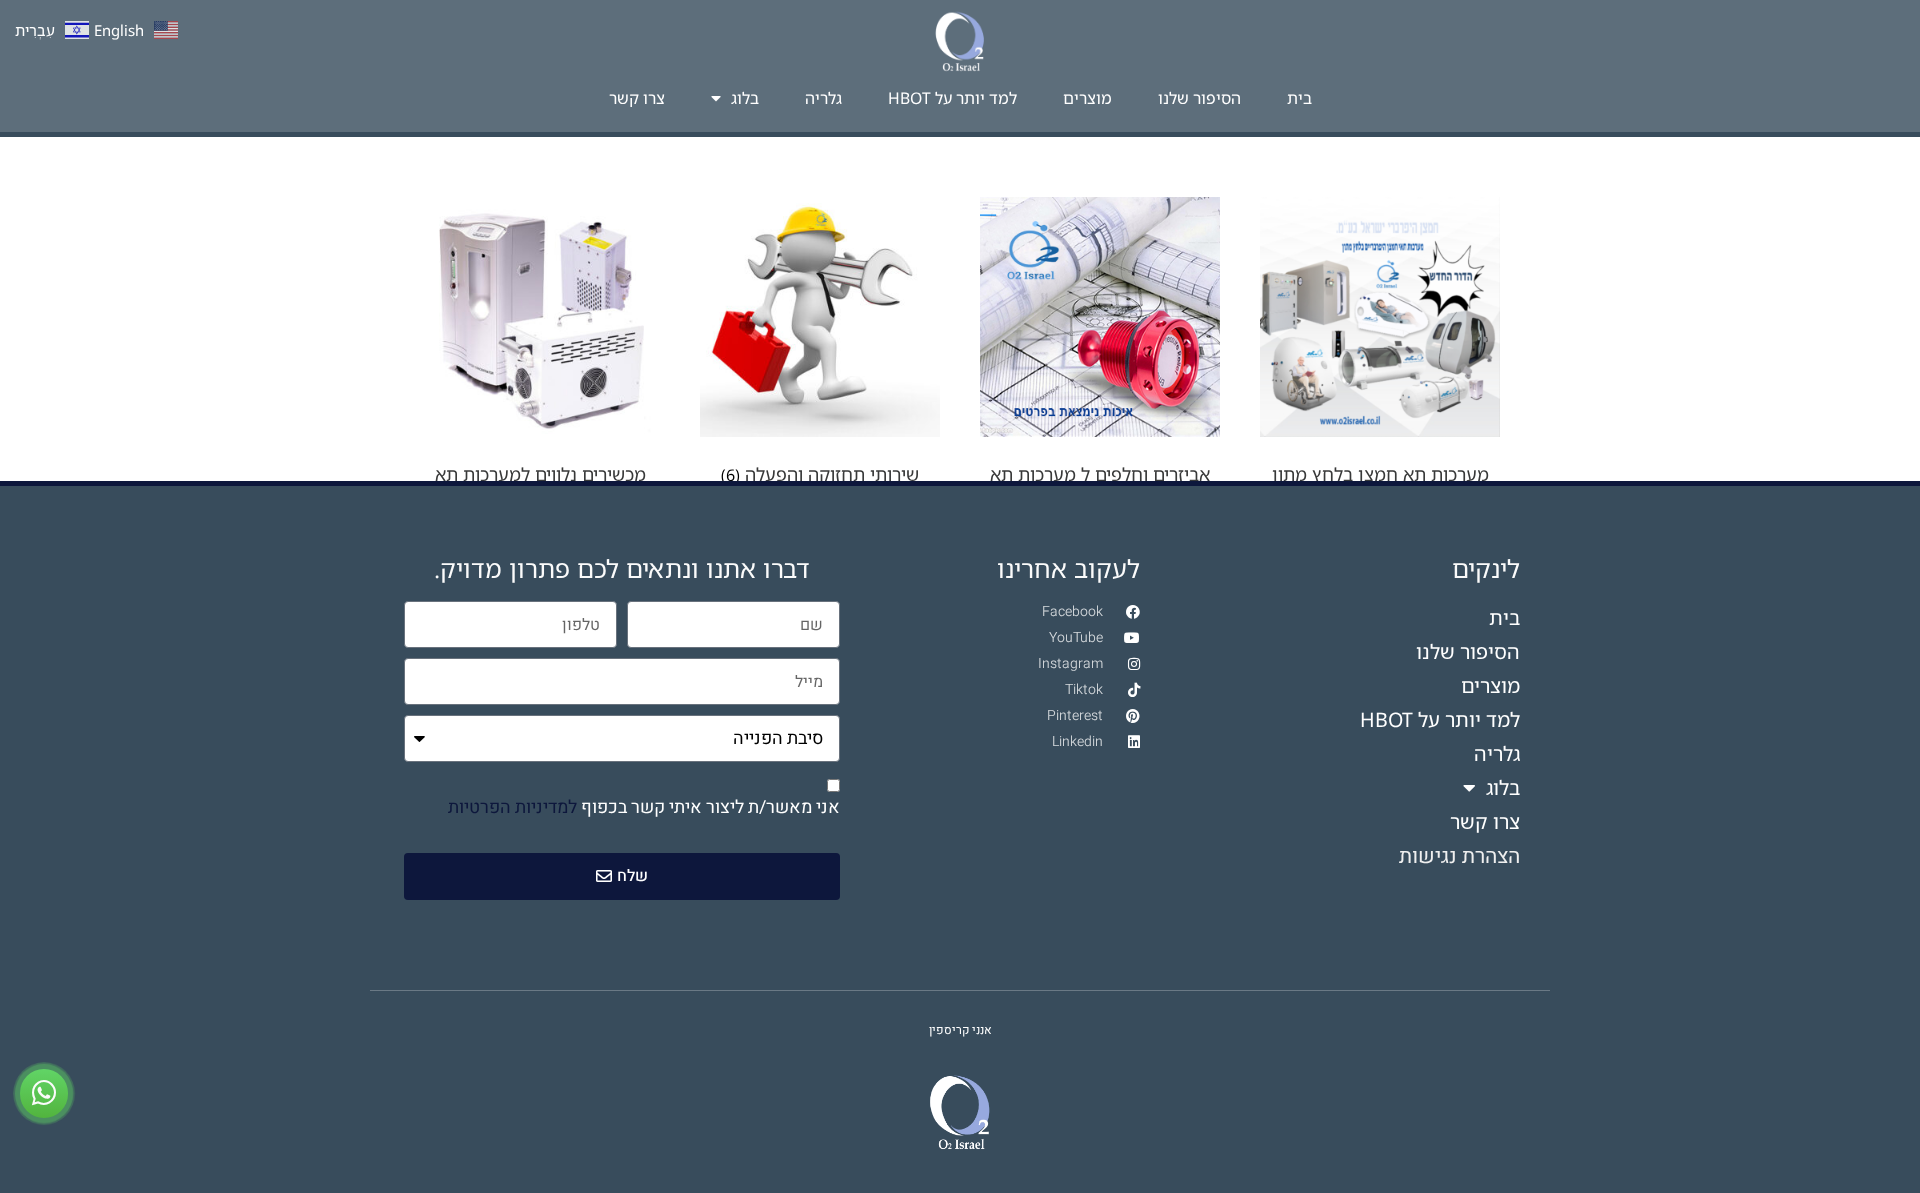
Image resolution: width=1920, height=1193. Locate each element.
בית (1299, 98)
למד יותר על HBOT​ (952, 98)
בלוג (745, 98)
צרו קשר (637, 98)
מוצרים (1087, 98)
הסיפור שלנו (1199, 98)
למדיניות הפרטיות (512, 807)
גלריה (823, 98)
